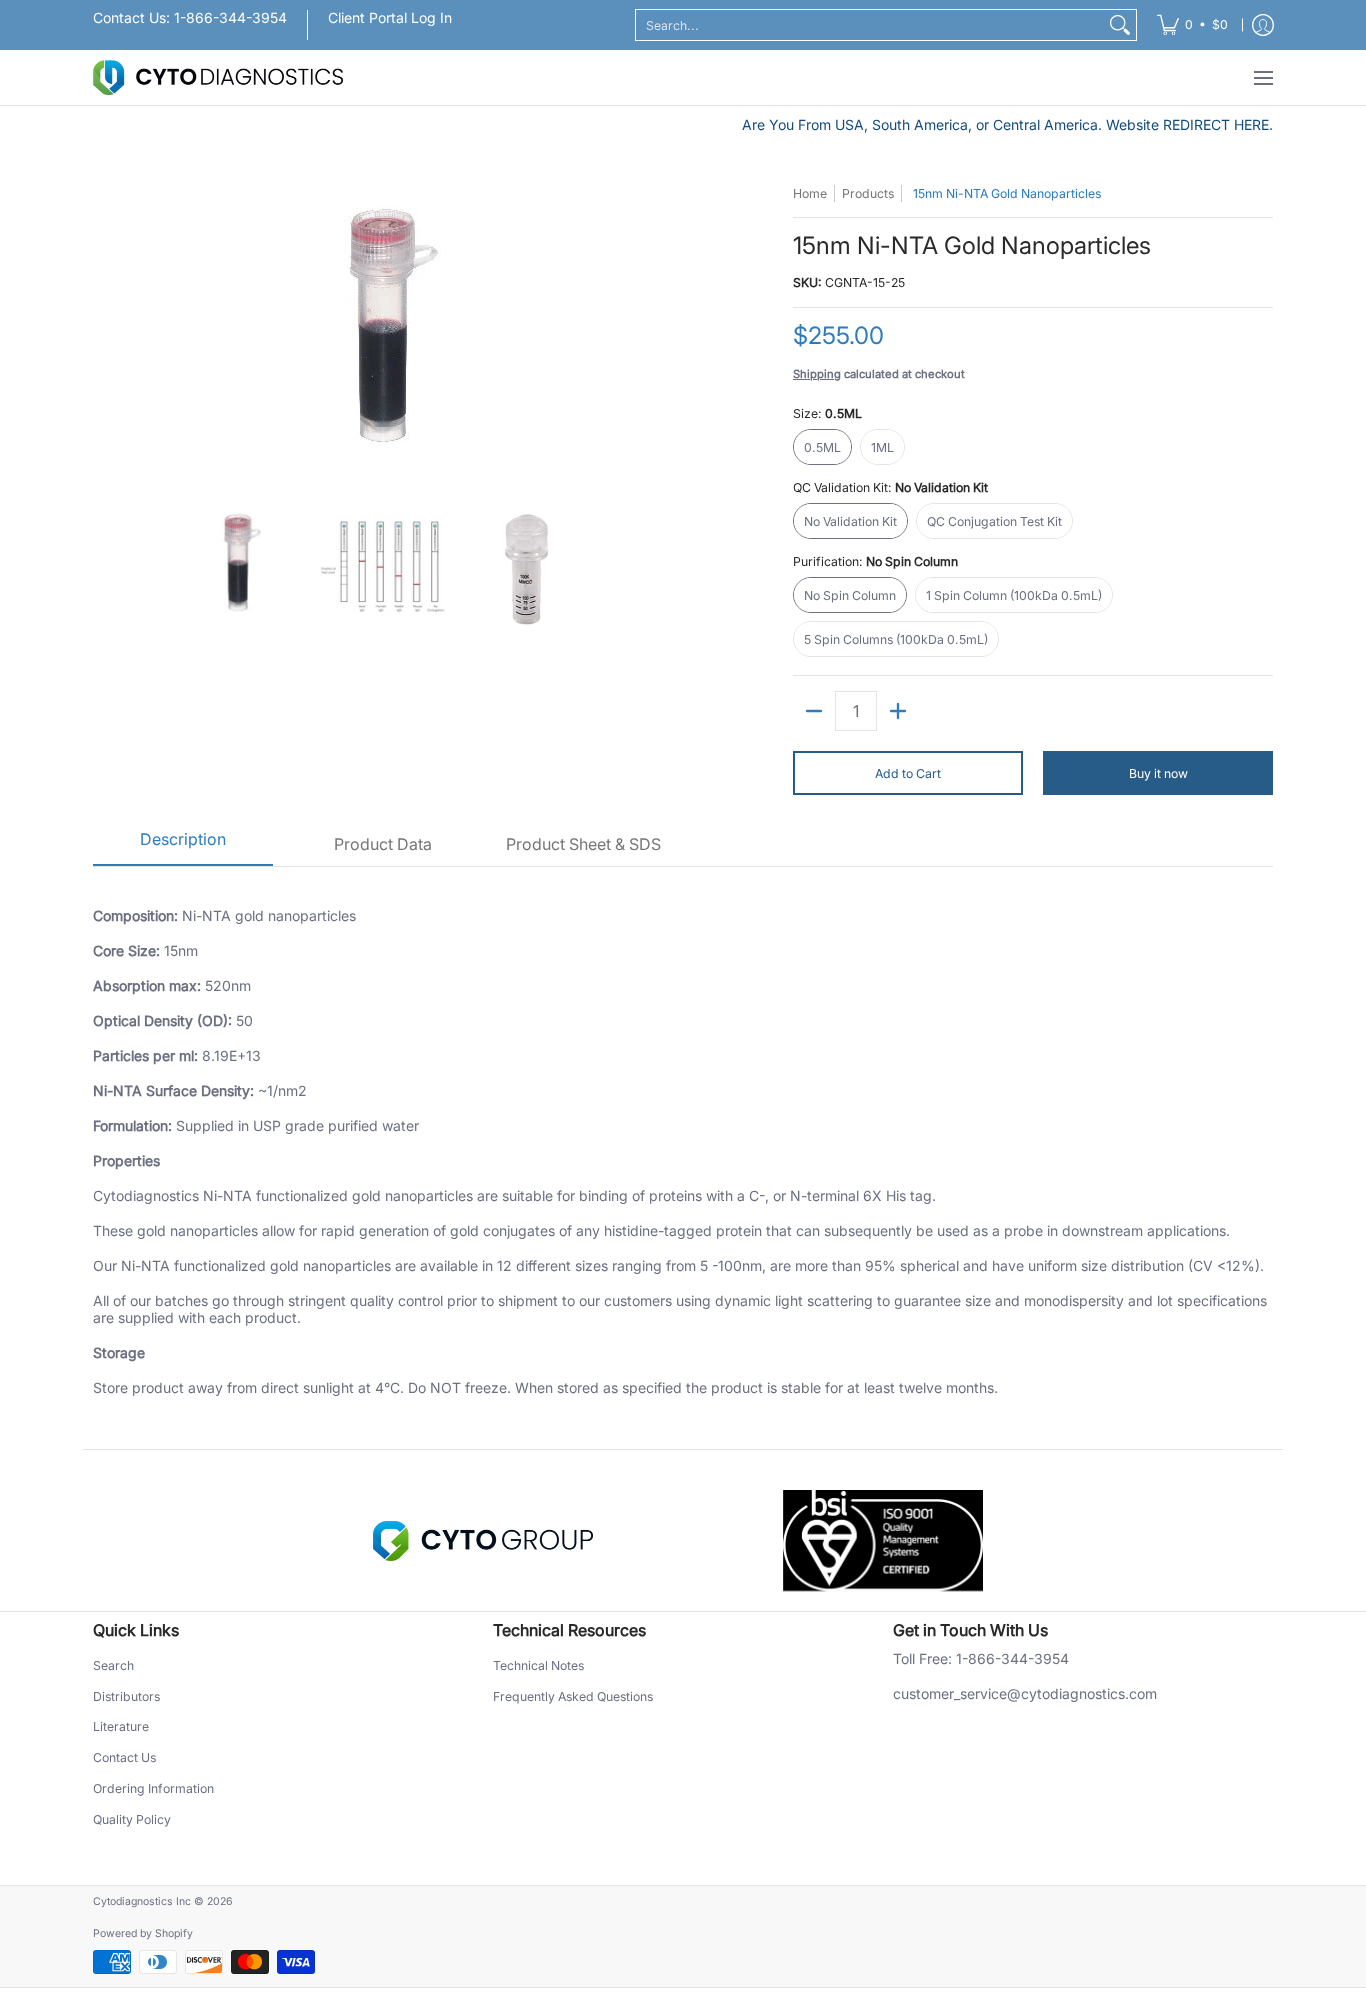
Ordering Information (153, 1788)
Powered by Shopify (143, 1933)
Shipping (817, 374)
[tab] (183, 846)
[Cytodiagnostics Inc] (218, 77)
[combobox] (870, 25)
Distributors (126, 1696)
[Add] (898, 711)
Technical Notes (538, 1665)
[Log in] (1263, 25)
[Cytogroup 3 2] (483, 1541)
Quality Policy (132, 1819)
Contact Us (124, 1757)
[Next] (659, 334)
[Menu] (1262, 77)
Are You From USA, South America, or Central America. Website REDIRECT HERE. (1007, 124)
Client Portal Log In (390, 17)
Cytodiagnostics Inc (142, 1901)
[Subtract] (814, 711)
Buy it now (1158, 773)
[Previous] (107, 334)
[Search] (1120, 25)
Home (810, 193)
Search (113, 1665)
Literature (121, 1726)
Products (868, 193)
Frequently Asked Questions (573, 1696)
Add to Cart (908, 773)
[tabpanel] (683, 1158)
